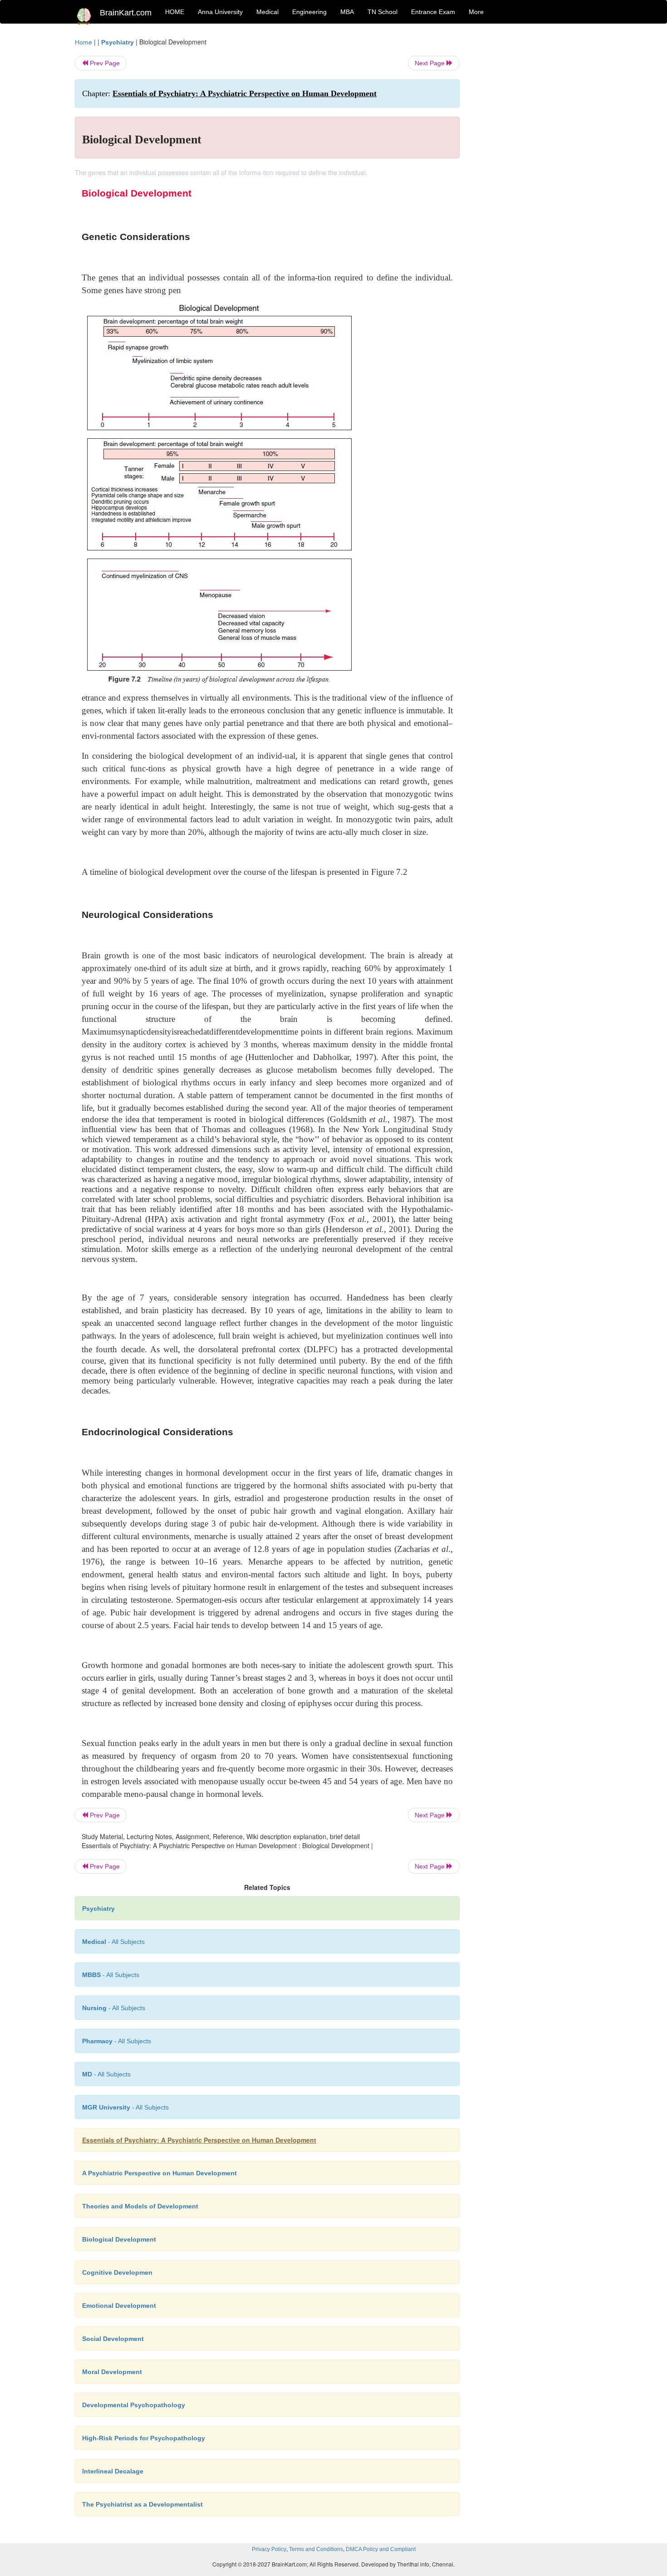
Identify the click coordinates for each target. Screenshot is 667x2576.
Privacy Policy (269, 2549)
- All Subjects (113, 1942)
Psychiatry (118, 42)
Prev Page (104, 63)
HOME (175, 12)
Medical (267, 12)
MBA (347, 12)
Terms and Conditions (316, 2549)
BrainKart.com (126, 13)
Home (83, 42)
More (476, 12)
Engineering (309, 12)
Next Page (431, 63)
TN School (383, 12)
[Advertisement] (533, 173)
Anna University (220, 12)
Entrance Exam (433, 12)
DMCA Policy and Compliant (381, 2549)
